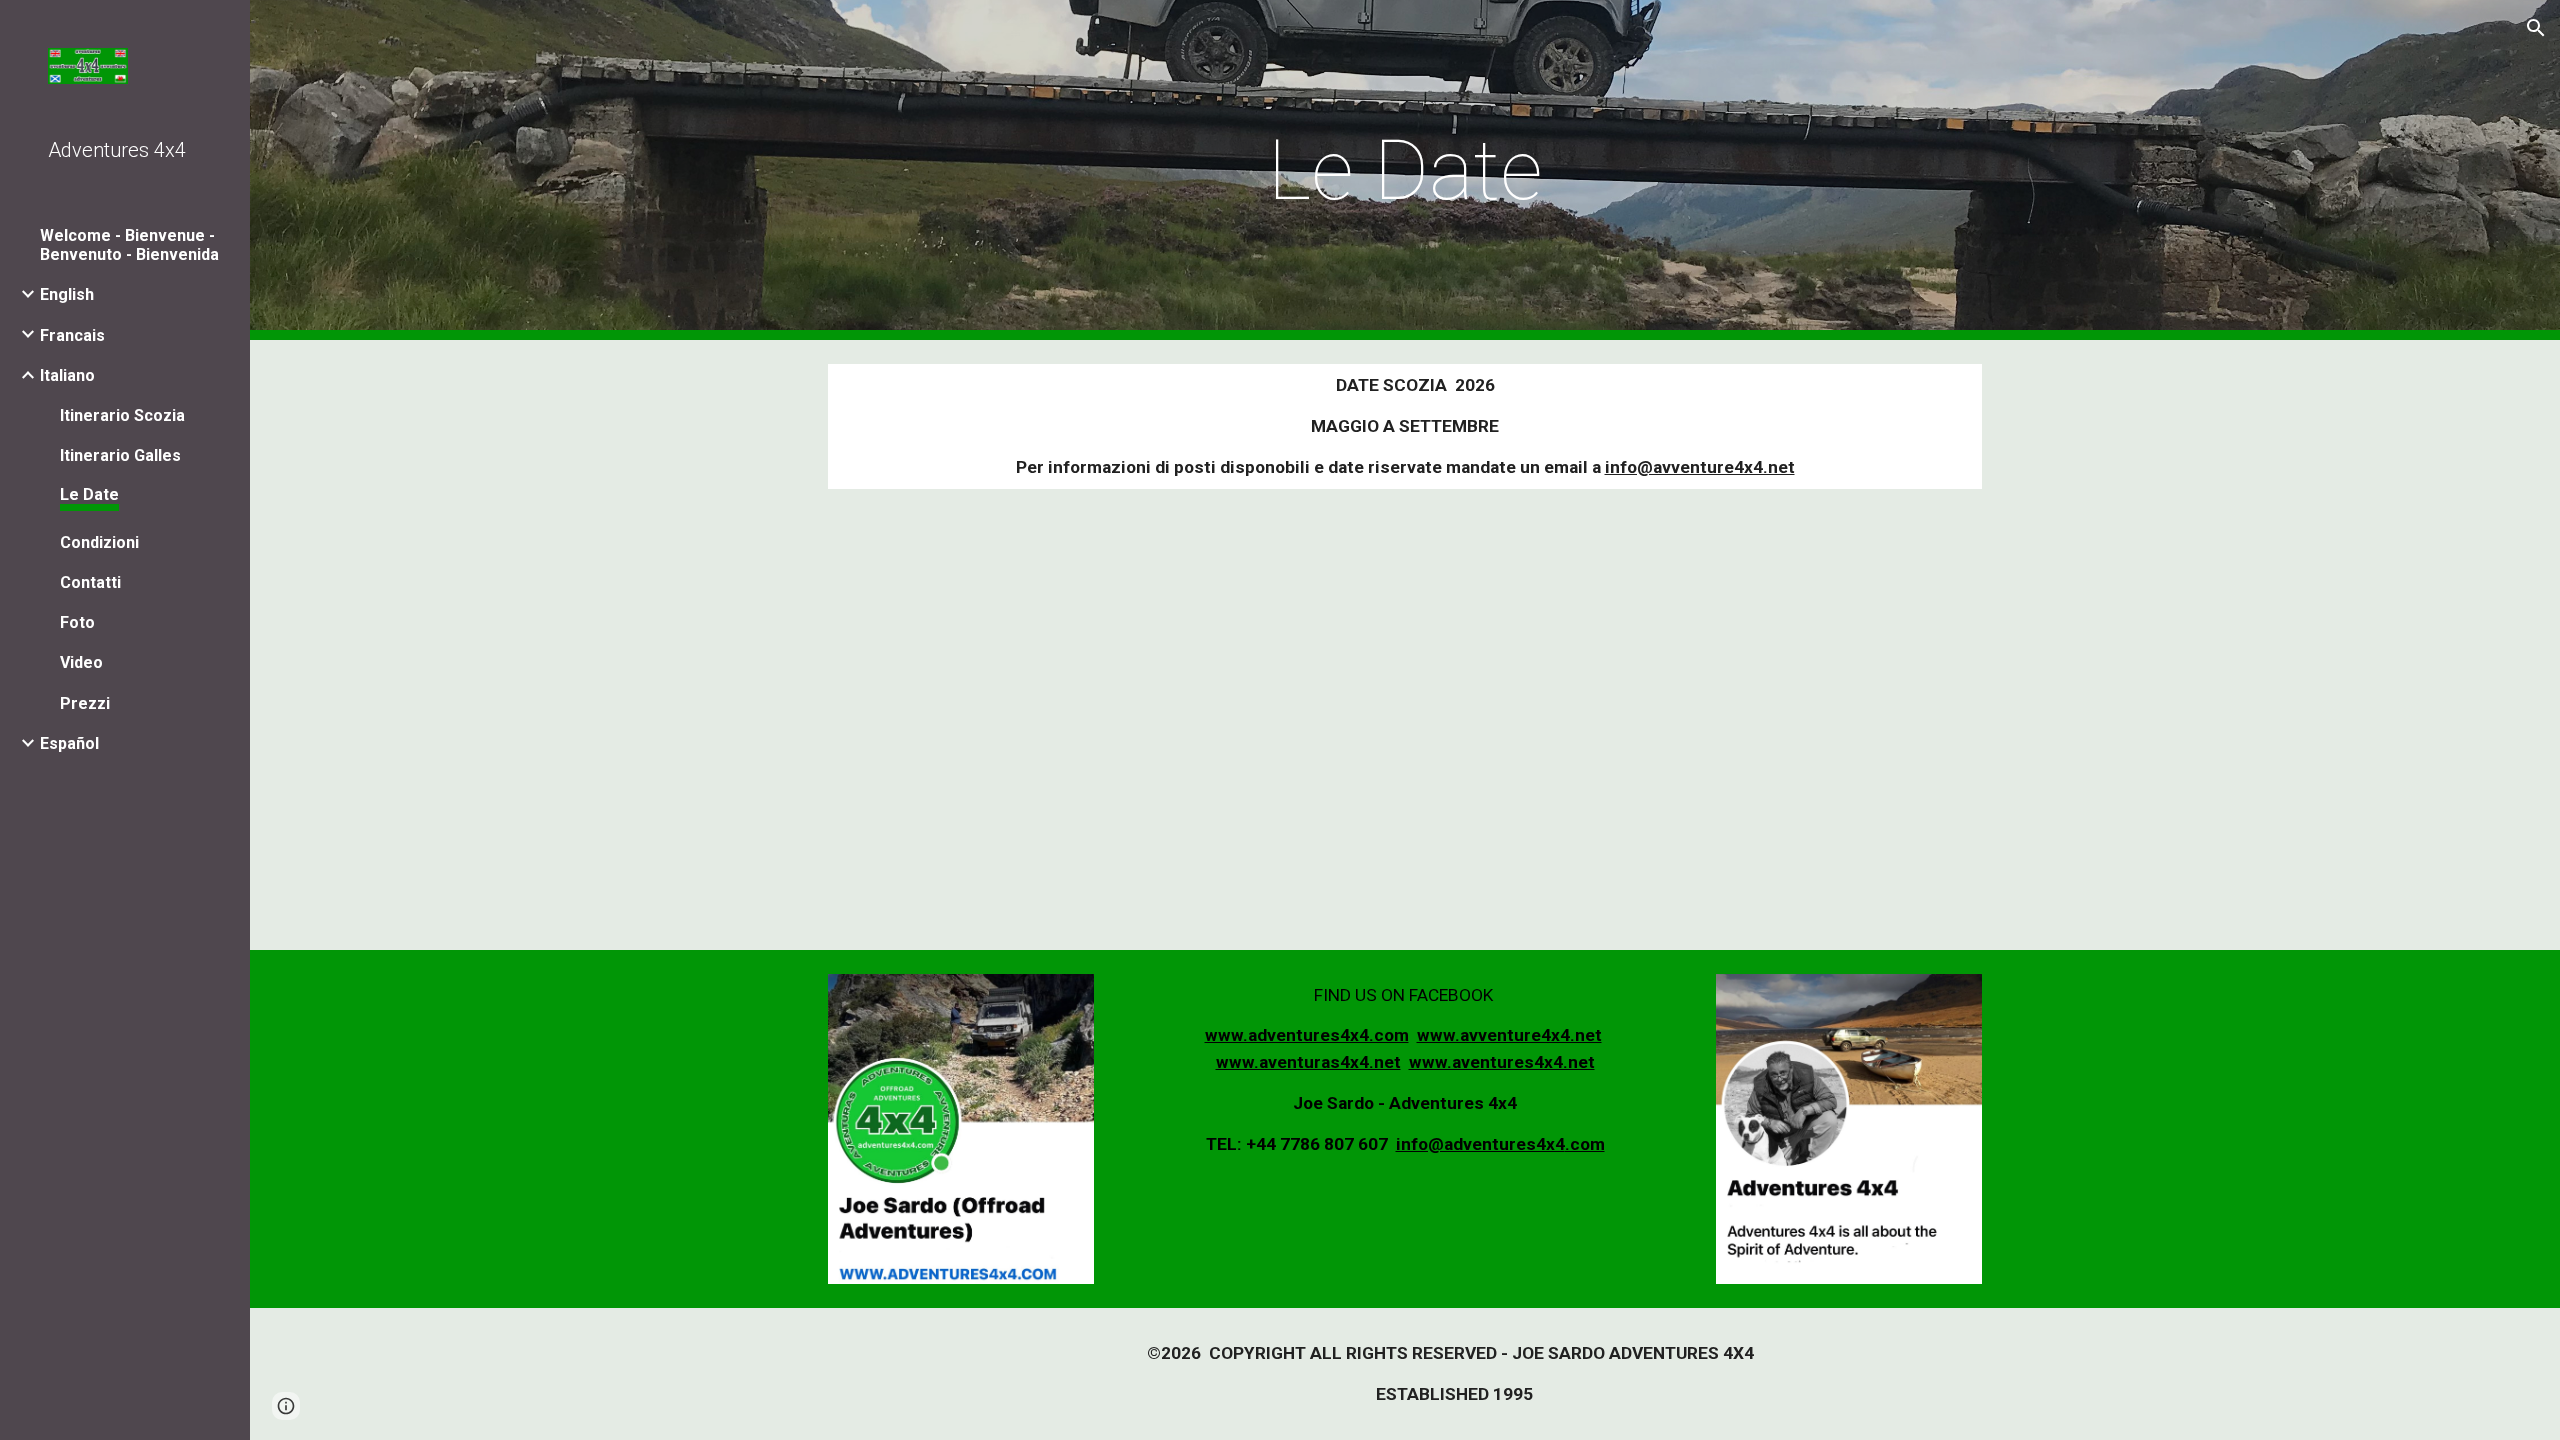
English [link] (67, 294)
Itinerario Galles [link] (120, 455)
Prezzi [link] (85, 703)
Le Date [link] (89, 494)
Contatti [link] (90, 582)
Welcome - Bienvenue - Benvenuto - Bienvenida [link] (129, 245)
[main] (1405, 170)
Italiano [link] (67, 375)
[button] (2536, 28)
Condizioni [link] (99, 542)
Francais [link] (72, 335)
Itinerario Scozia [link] (122, 415)
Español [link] (69, 743)
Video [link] (81, 662)
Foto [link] (77, 622)
